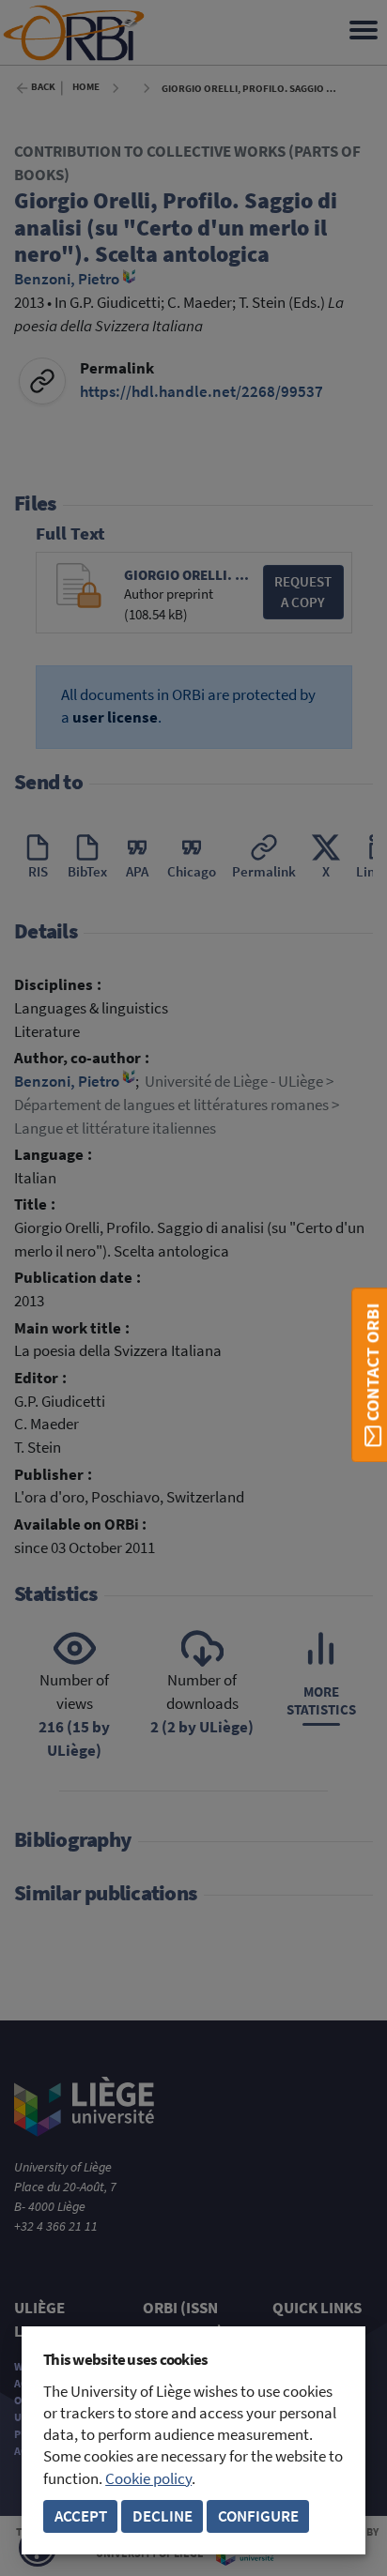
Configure (258, 2516)
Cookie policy (148, 2479)
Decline (163, 2516)
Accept (81, 2516)
